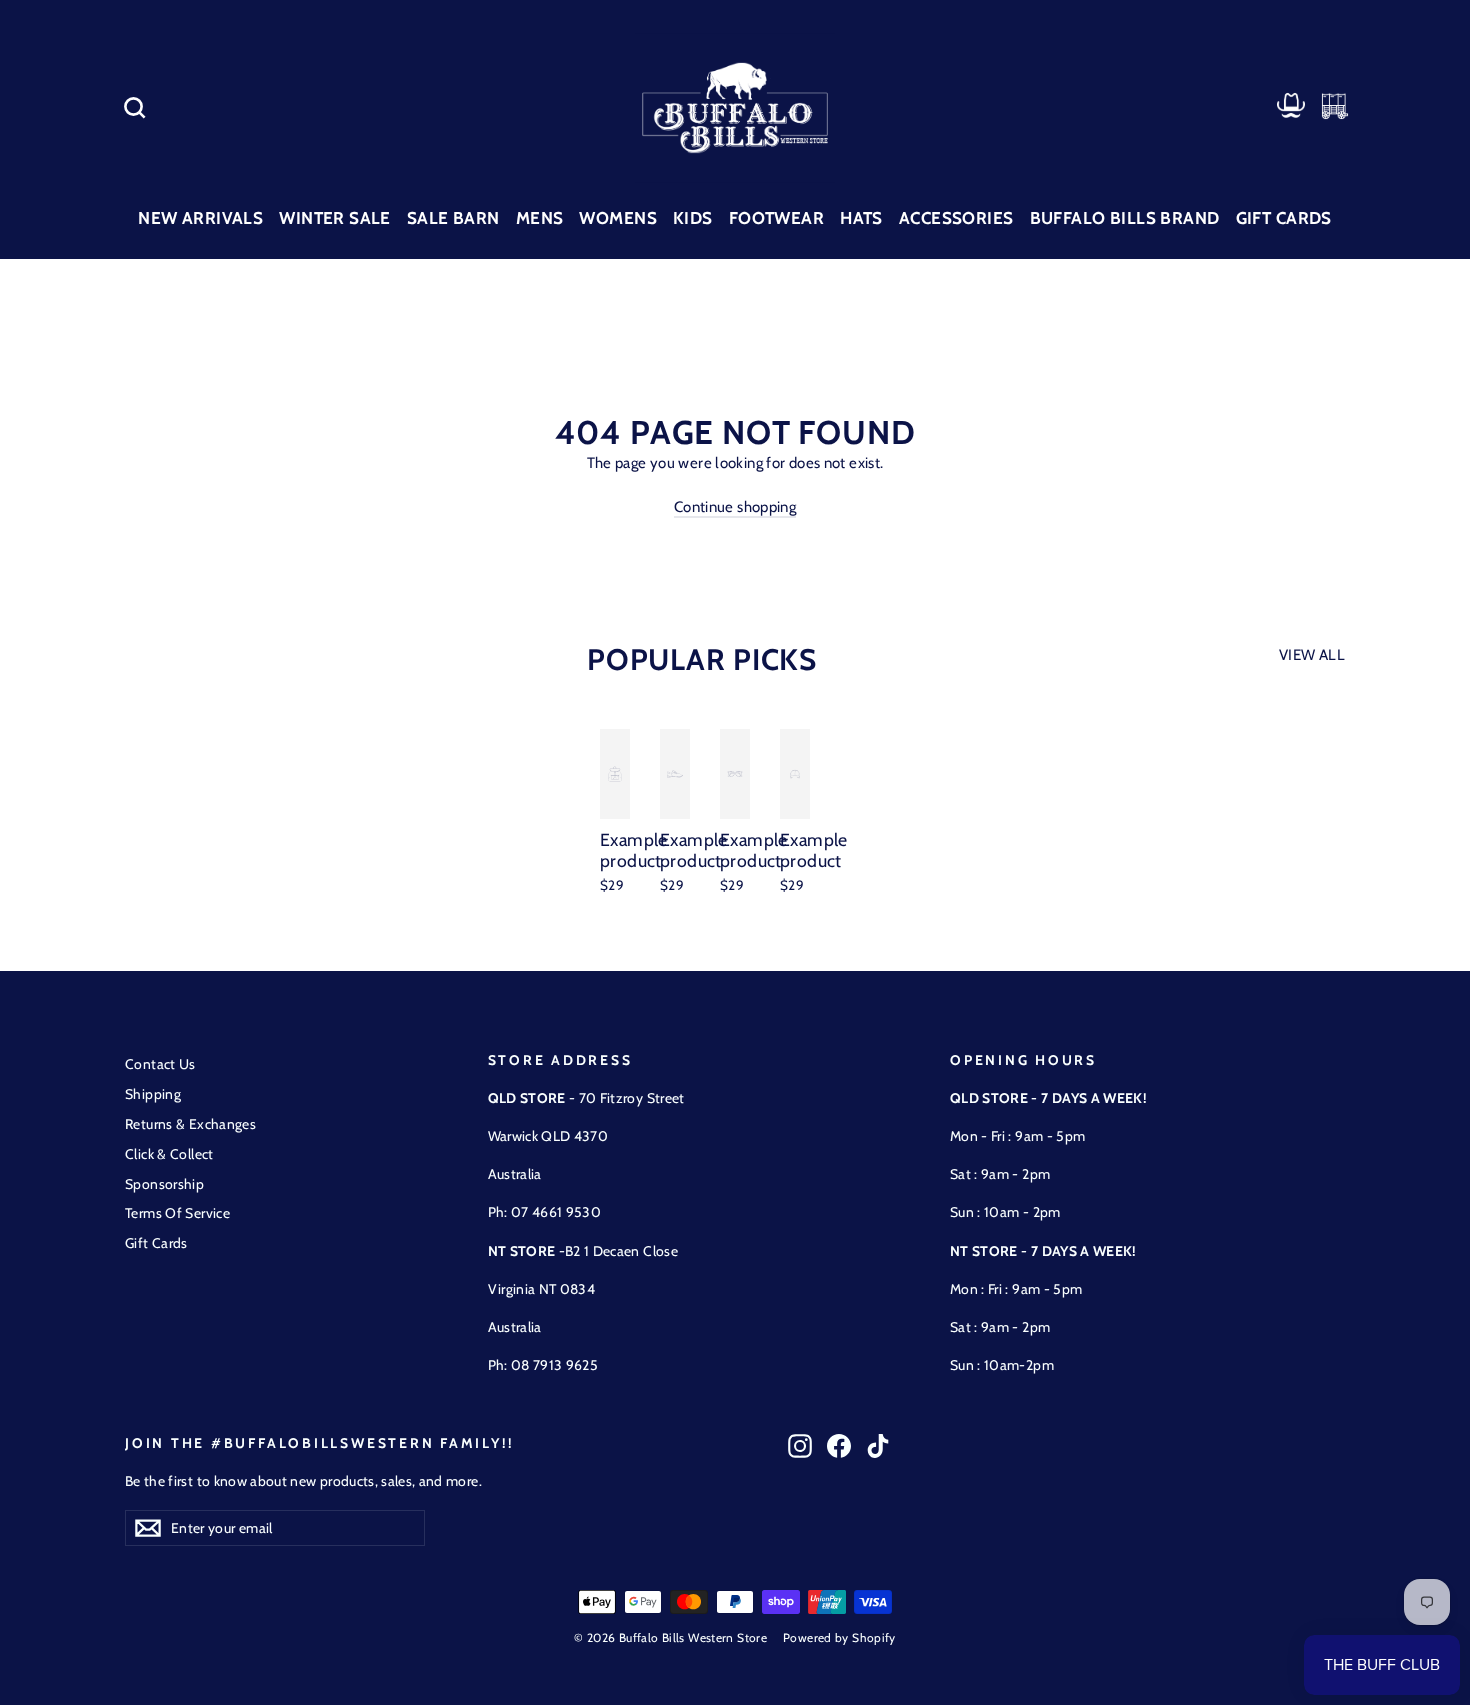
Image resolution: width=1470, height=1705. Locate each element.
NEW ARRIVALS (200, 218)
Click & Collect (169, 1154)
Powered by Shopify (839, 1637)
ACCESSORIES (956, 218)
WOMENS (618, 218)
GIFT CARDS (1284, 218)
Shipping (153, 1094)
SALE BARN (453, 218)
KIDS (693, 218)
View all (1312, 655)
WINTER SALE (335, 218)
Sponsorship (164, 1184)
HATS (861, 218)
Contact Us (160, 1064)
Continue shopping (735, 507)
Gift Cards (156, 1243)
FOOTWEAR (776, 218)
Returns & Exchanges (190, 1124)
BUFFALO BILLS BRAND (1125, 218)
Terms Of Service (177, 1213)
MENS (540, 218)
